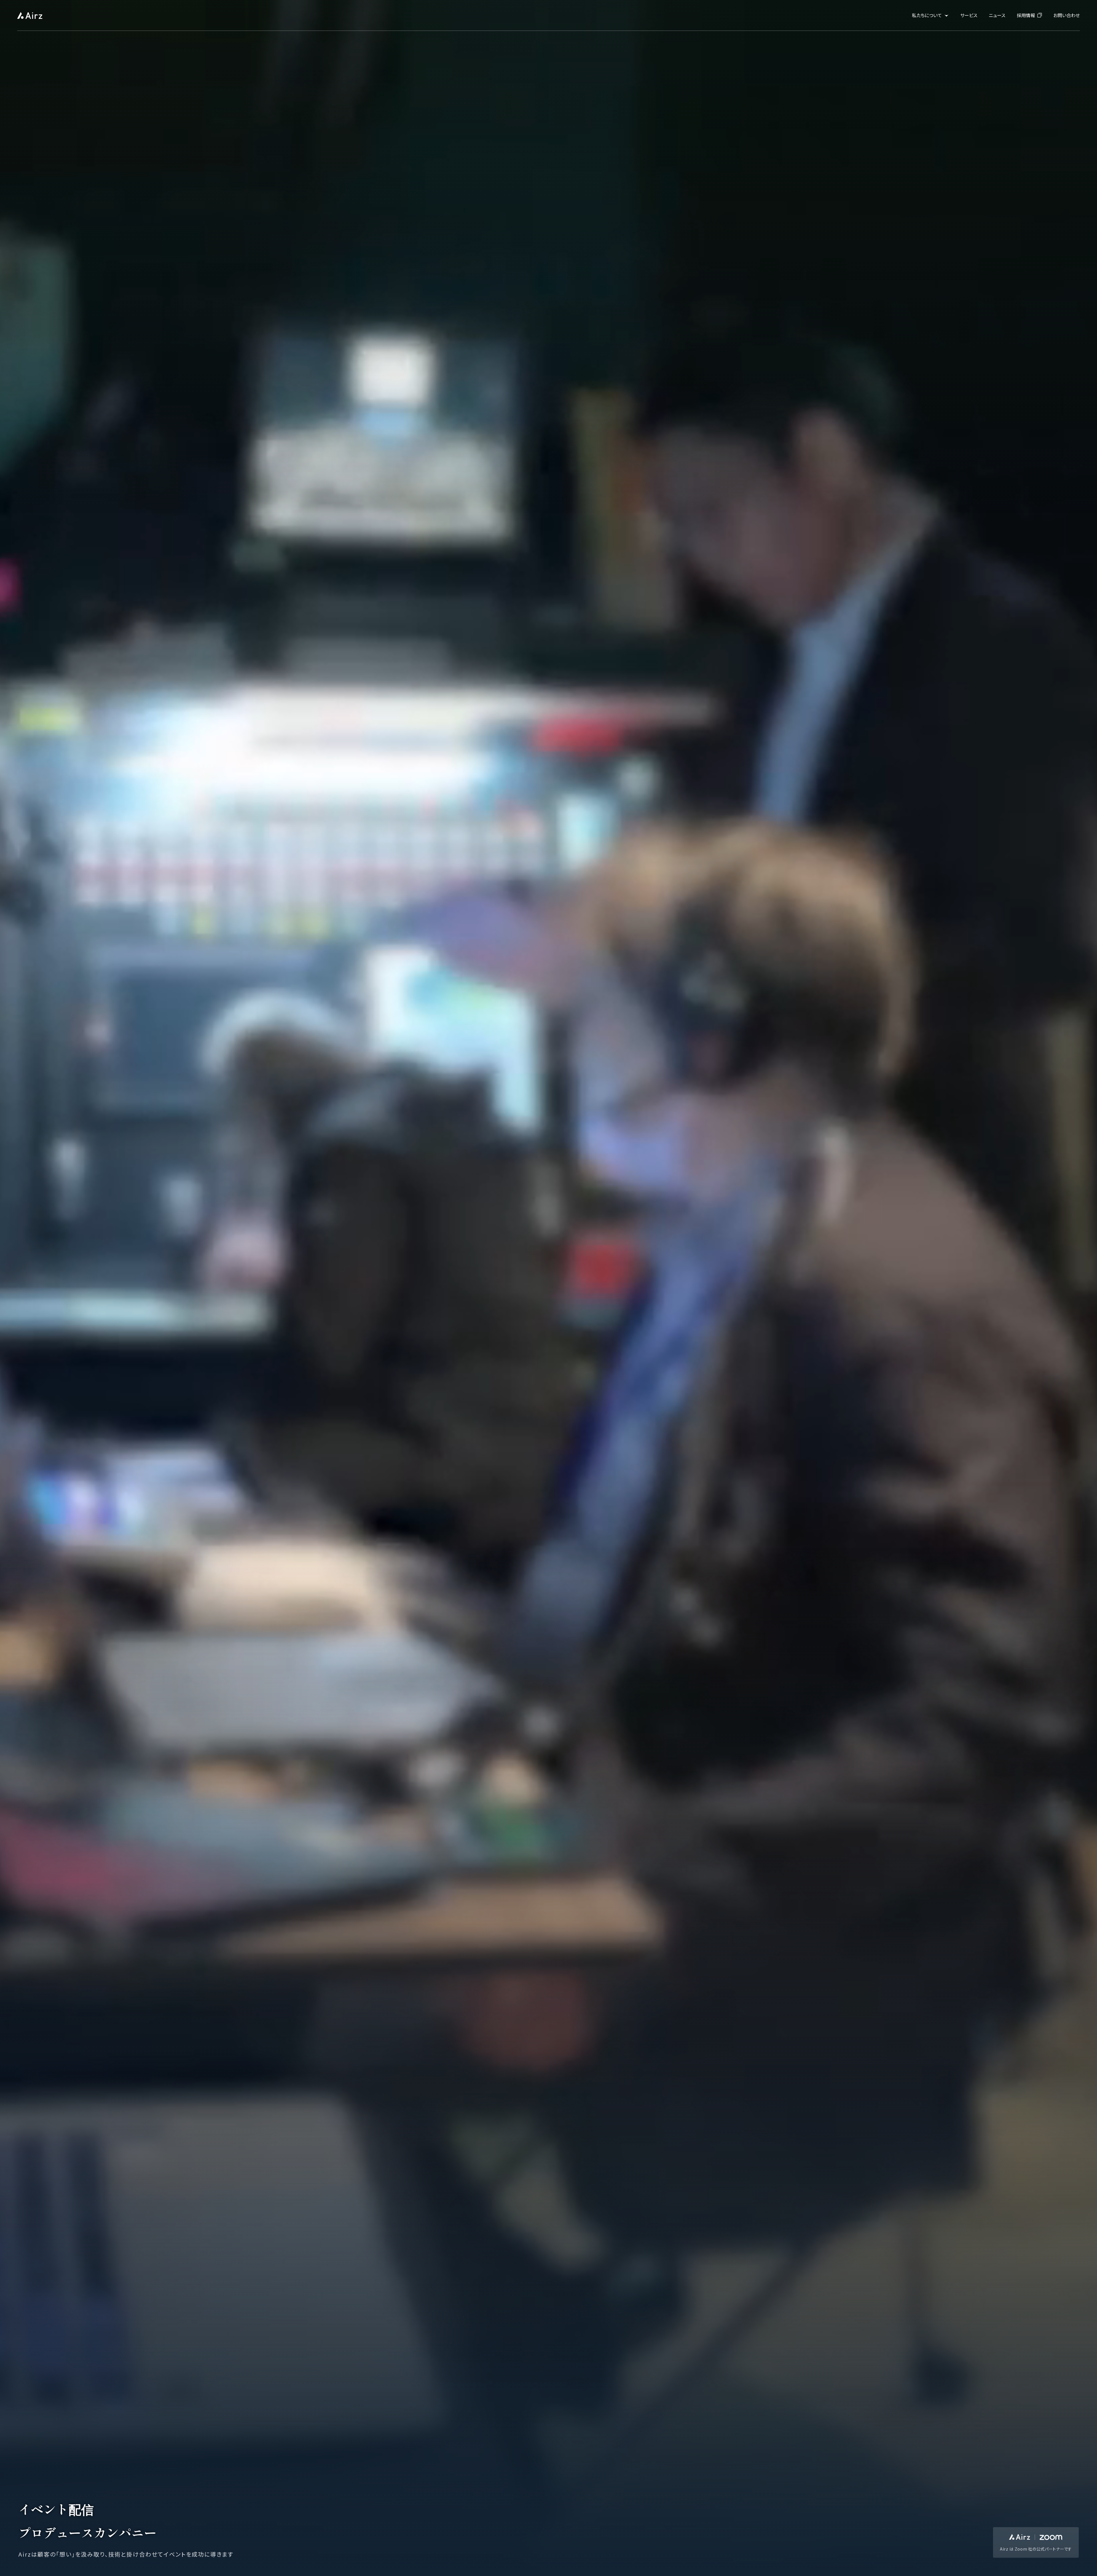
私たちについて (930, 15)
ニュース (997, 15)
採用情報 (1029, 15)
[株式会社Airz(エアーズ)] (30, 15)
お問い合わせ (1067, 15)
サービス (969, 15)
